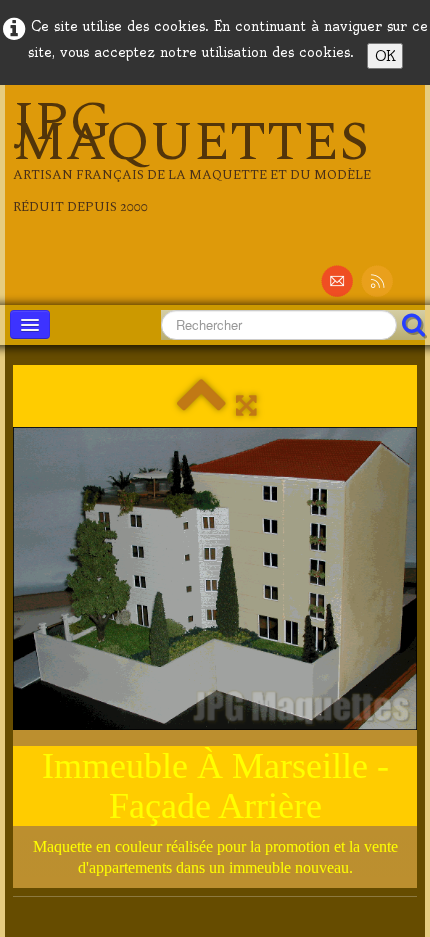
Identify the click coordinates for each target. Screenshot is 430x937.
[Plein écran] (246, 405)
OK (385, 56)
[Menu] (30, 324)
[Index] (201, 405)
